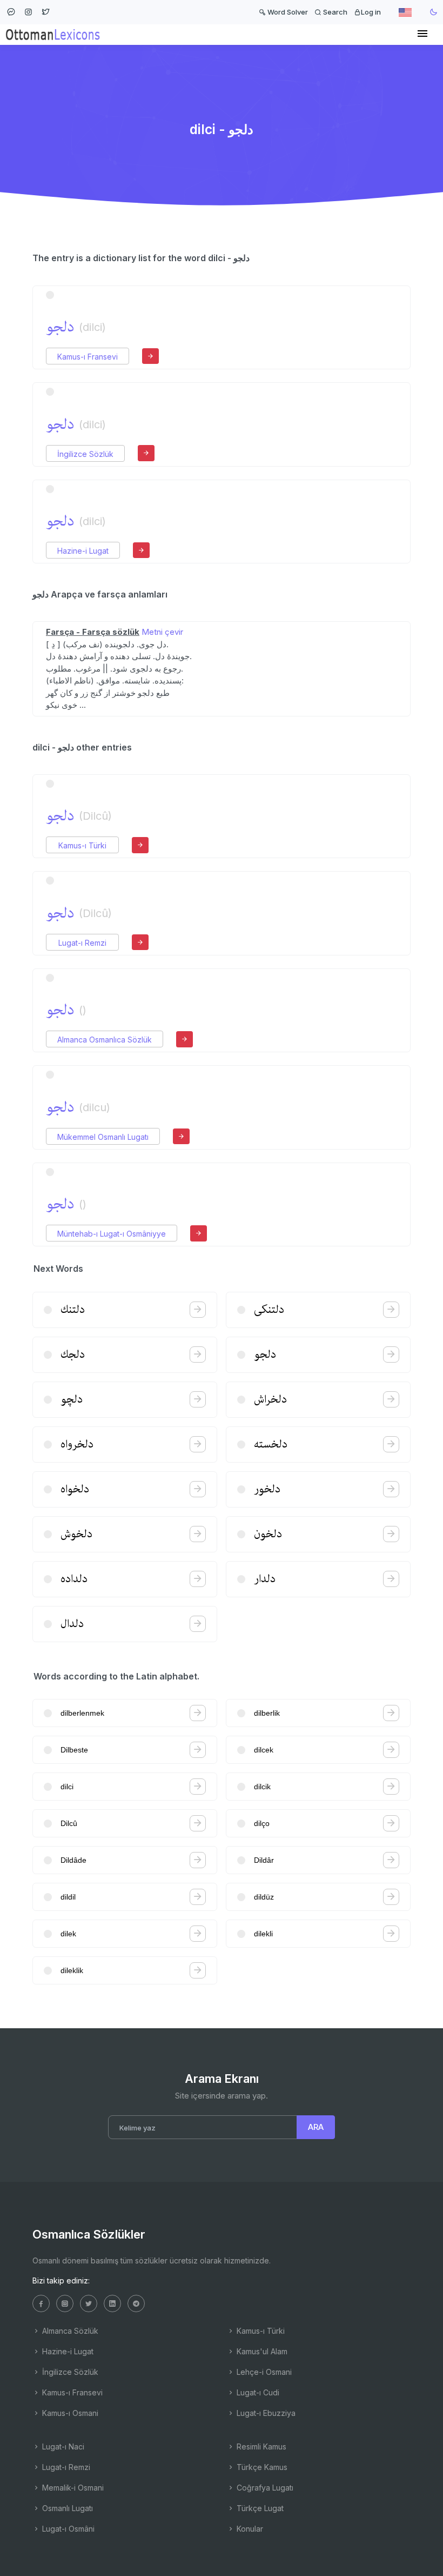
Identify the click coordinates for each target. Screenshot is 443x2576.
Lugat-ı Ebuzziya (265, 2413)
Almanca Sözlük (69, 2331)
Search (334, 12)
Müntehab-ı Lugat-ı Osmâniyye (112, 1234)
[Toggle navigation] (422, 34)
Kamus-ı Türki (82, 845)
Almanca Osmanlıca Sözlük (105, 1040)
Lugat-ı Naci (62, 2446)
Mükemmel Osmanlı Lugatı (103, 1137)
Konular (249, 2529)
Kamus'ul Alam (261, 2351)
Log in (371, 12)
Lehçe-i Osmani (263, 2372)
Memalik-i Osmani (72, 2488)
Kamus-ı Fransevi (88, 357)
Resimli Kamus (260, 2446)
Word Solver (287, 12)
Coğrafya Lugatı (264, 2488)
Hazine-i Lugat (83, 551)
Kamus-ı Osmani (69, 2413)
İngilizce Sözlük (85, 454)
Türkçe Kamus (261, 2467)
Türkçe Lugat (259, 2508)
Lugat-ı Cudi (257, 2392)
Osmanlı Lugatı (66, 2508)
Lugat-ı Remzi (82, 943)
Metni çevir (162, 632)
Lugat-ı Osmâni (67, 2529)
